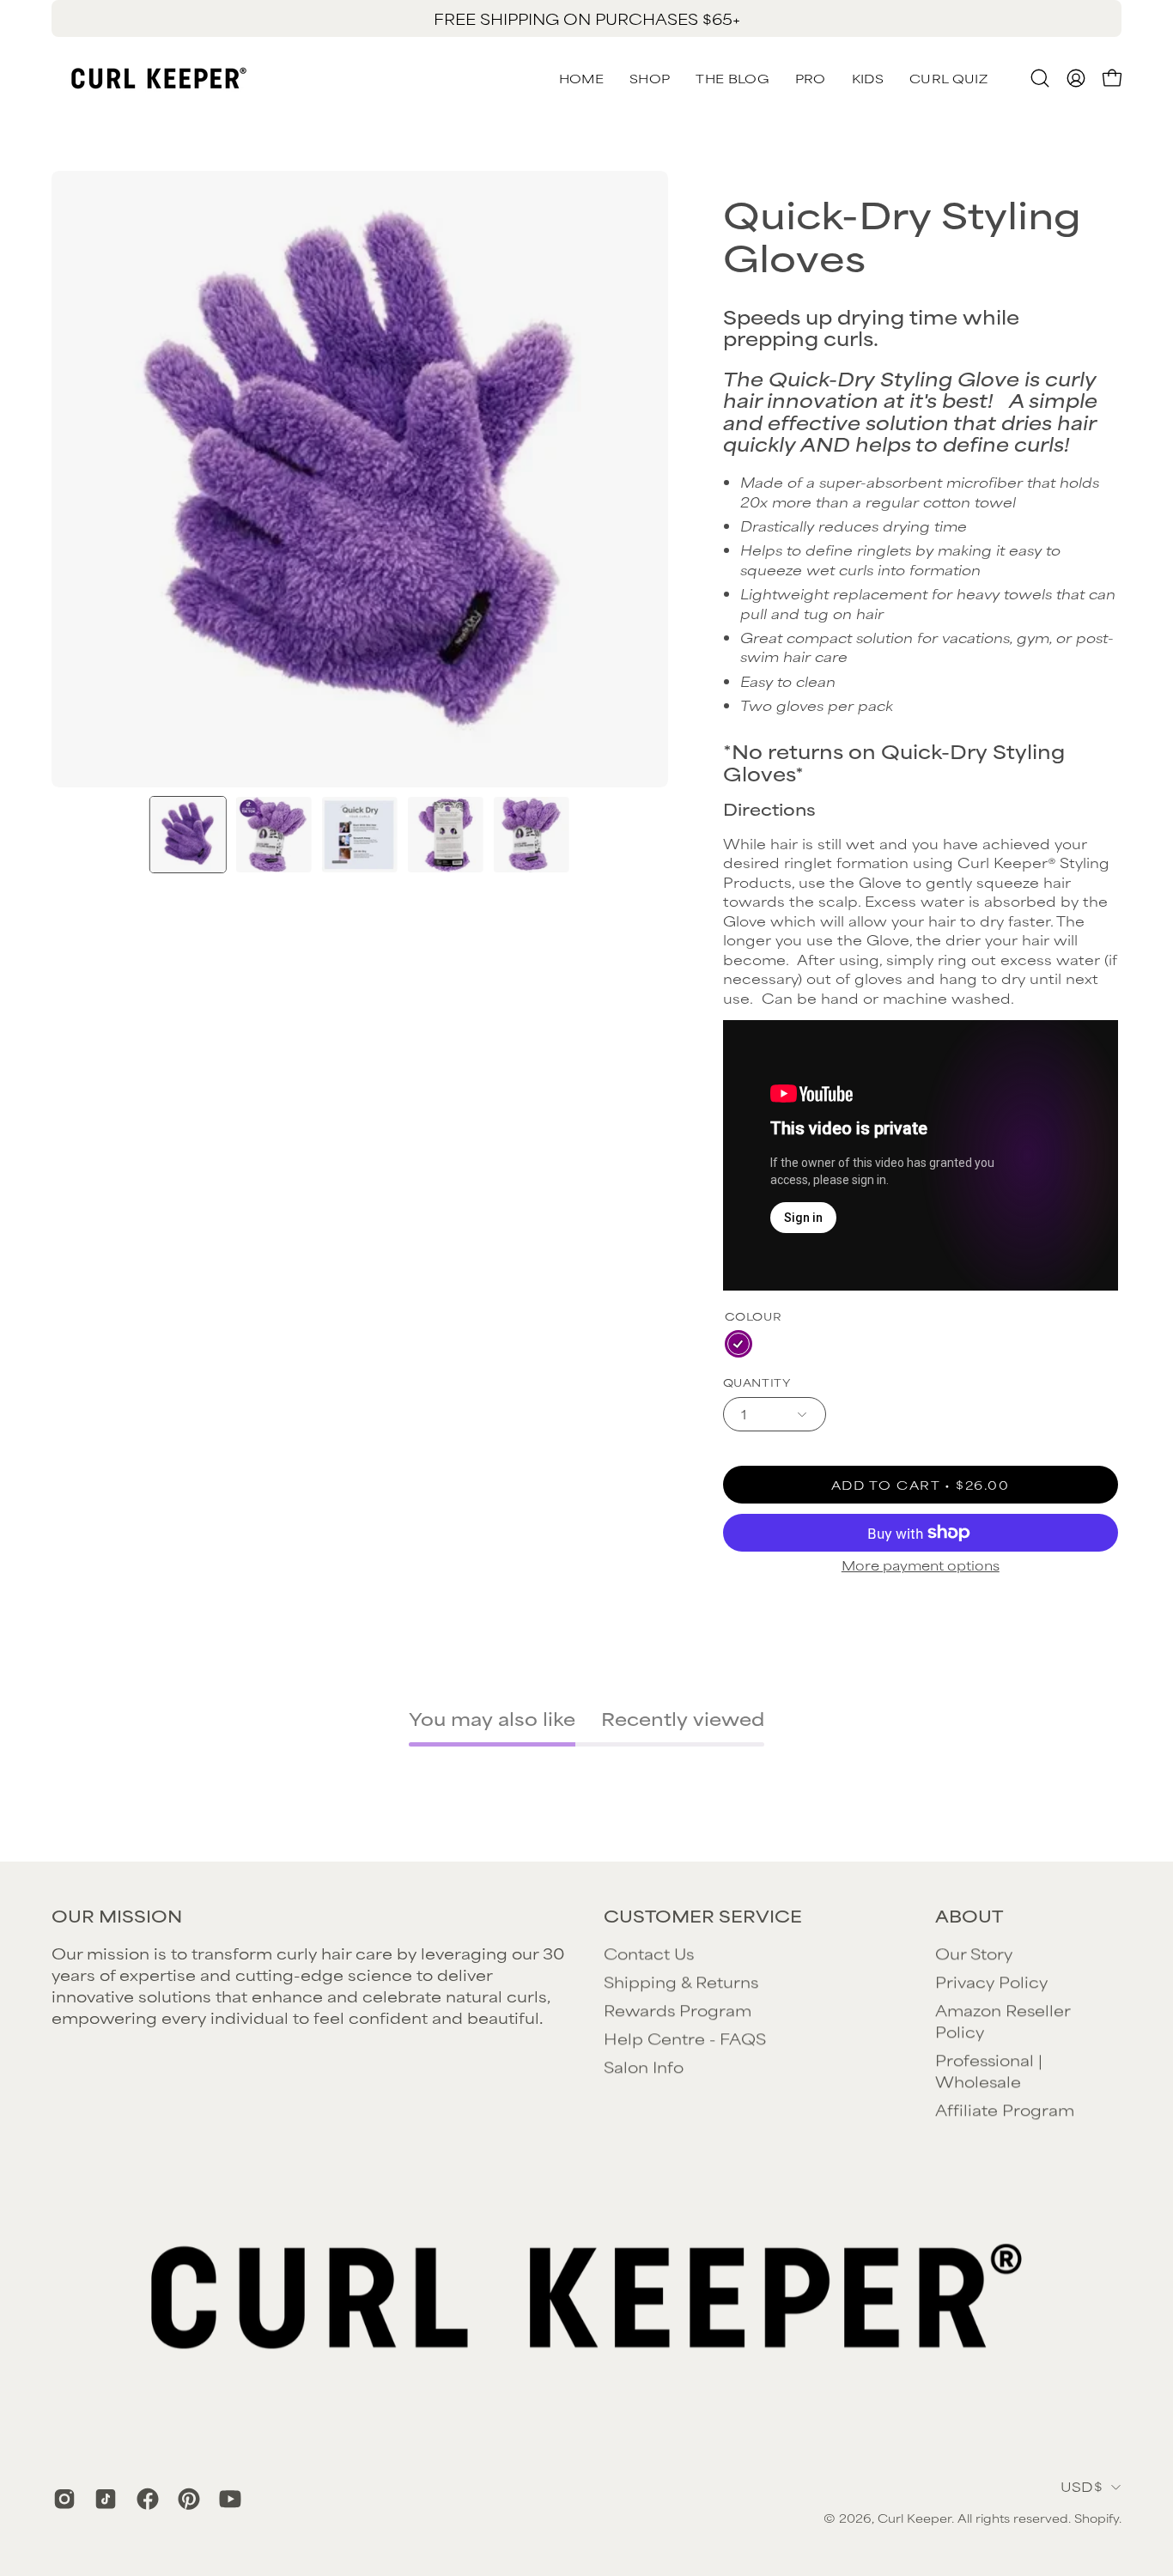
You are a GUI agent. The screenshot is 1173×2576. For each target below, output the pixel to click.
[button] (948, 78)
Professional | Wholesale (989, 2070)
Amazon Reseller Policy (1003, 2020)
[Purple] (738, 1344)
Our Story (974, 1953)
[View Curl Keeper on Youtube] (227, 2499)
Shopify (1097, 2518)
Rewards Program (678, 2009)
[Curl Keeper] (159, 78)
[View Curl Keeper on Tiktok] (102, 2499)
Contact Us (649, 1953)
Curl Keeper (915, 2518)
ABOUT (969, 1916)
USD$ (1082, 2486)
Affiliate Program (1005, 2109)
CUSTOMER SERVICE (703, 1916)
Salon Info (644, 2066)
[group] (586, 18)
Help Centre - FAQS (685, 2038)
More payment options (921, 1565)
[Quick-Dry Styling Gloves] (188, 835)
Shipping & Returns (681, 1981)
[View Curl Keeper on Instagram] (61, 2499)
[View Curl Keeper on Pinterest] (185, 2499)
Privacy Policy (991, 1981)
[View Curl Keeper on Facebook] (144, 2499)
